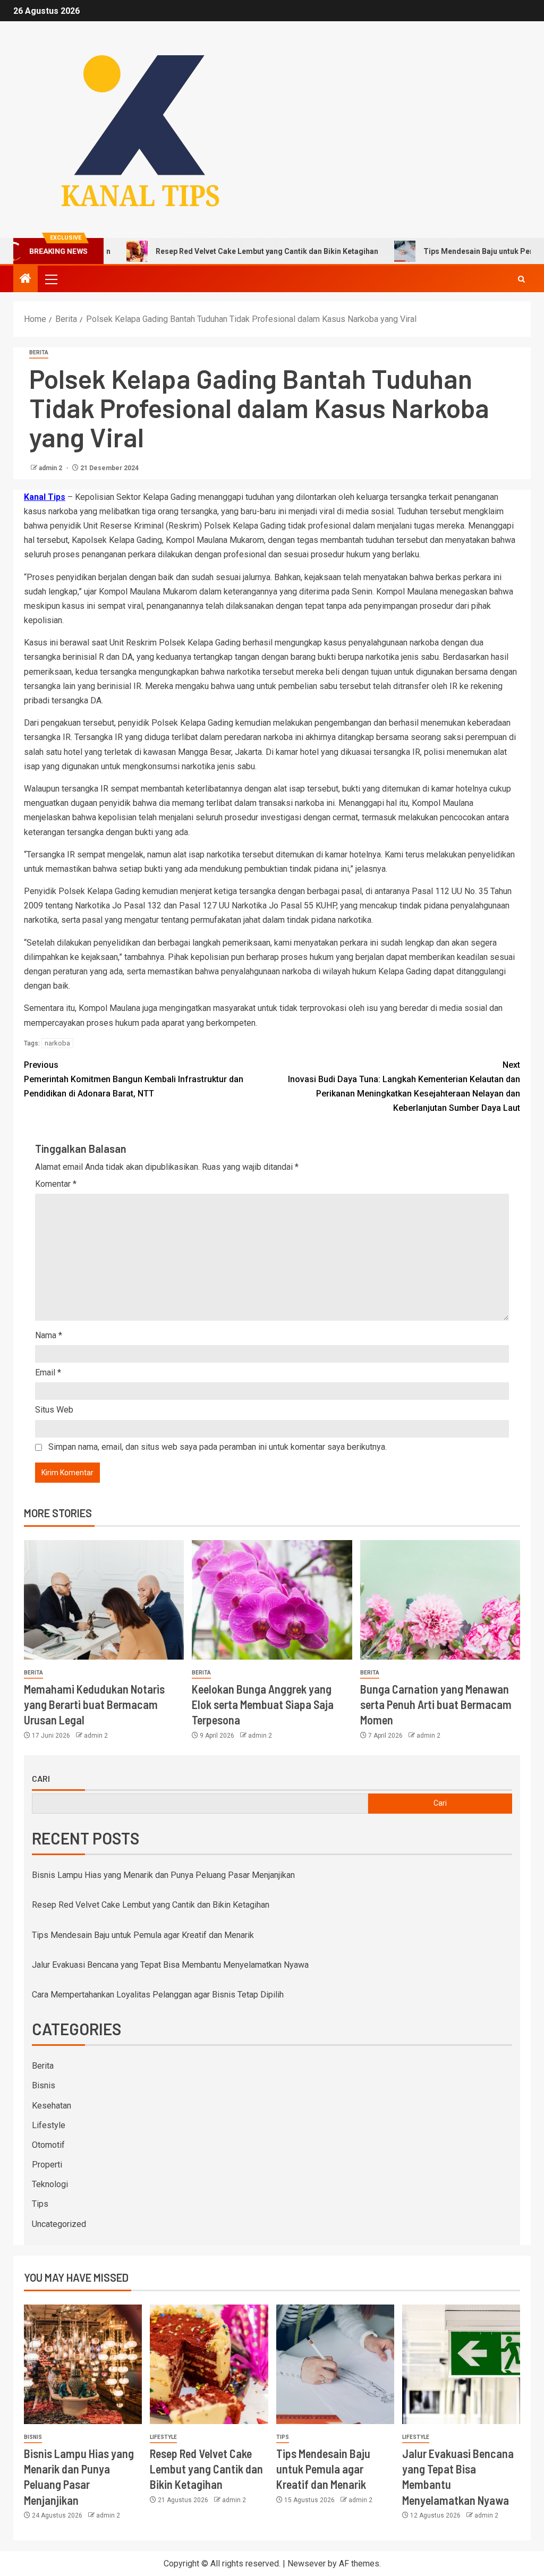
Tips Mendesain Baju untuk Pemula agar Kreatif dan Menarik (143, 1935)
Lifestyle (49, 2125)
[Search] (521, 279)
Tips (40, 2204)
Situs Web (54, 1410)
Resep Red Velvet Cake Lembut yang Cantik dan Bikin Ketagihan (222, 251)
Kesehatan (52, 2106)
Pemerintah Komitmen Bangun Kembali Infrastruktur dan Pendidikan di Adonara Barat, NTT (134, 1079)
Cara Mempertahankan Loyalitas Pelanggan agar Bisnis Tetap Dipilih (158, 1995)
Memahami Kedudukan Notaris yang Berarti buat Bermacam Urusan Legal (94, 1704)
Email (48, 1372)
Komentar (56, 1184)
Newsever (307, 2564)
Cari (41, 1779)
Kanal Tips (45, 497)
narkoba (57, 1043)
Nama (49, 1335)
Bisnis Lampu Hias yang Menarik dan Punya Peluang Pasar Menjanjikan (163, 1875)
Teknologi (50, 2184)
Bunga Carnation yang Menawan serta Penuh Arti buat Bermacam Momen (436, 1704)
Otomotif (48, 2145)
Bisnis (44, 2085)
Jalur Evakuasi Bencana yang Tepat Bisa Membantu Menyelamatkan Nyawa (170, 1965)
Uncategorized (59, 2224)
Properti (47, 2165)
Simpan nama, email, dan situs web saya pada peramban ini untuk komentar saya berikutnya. (218, 1447)
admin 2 (51, 468)
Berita (39, 352)
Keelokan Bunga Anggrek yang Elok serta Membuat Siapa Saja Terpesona (263, 1704)
